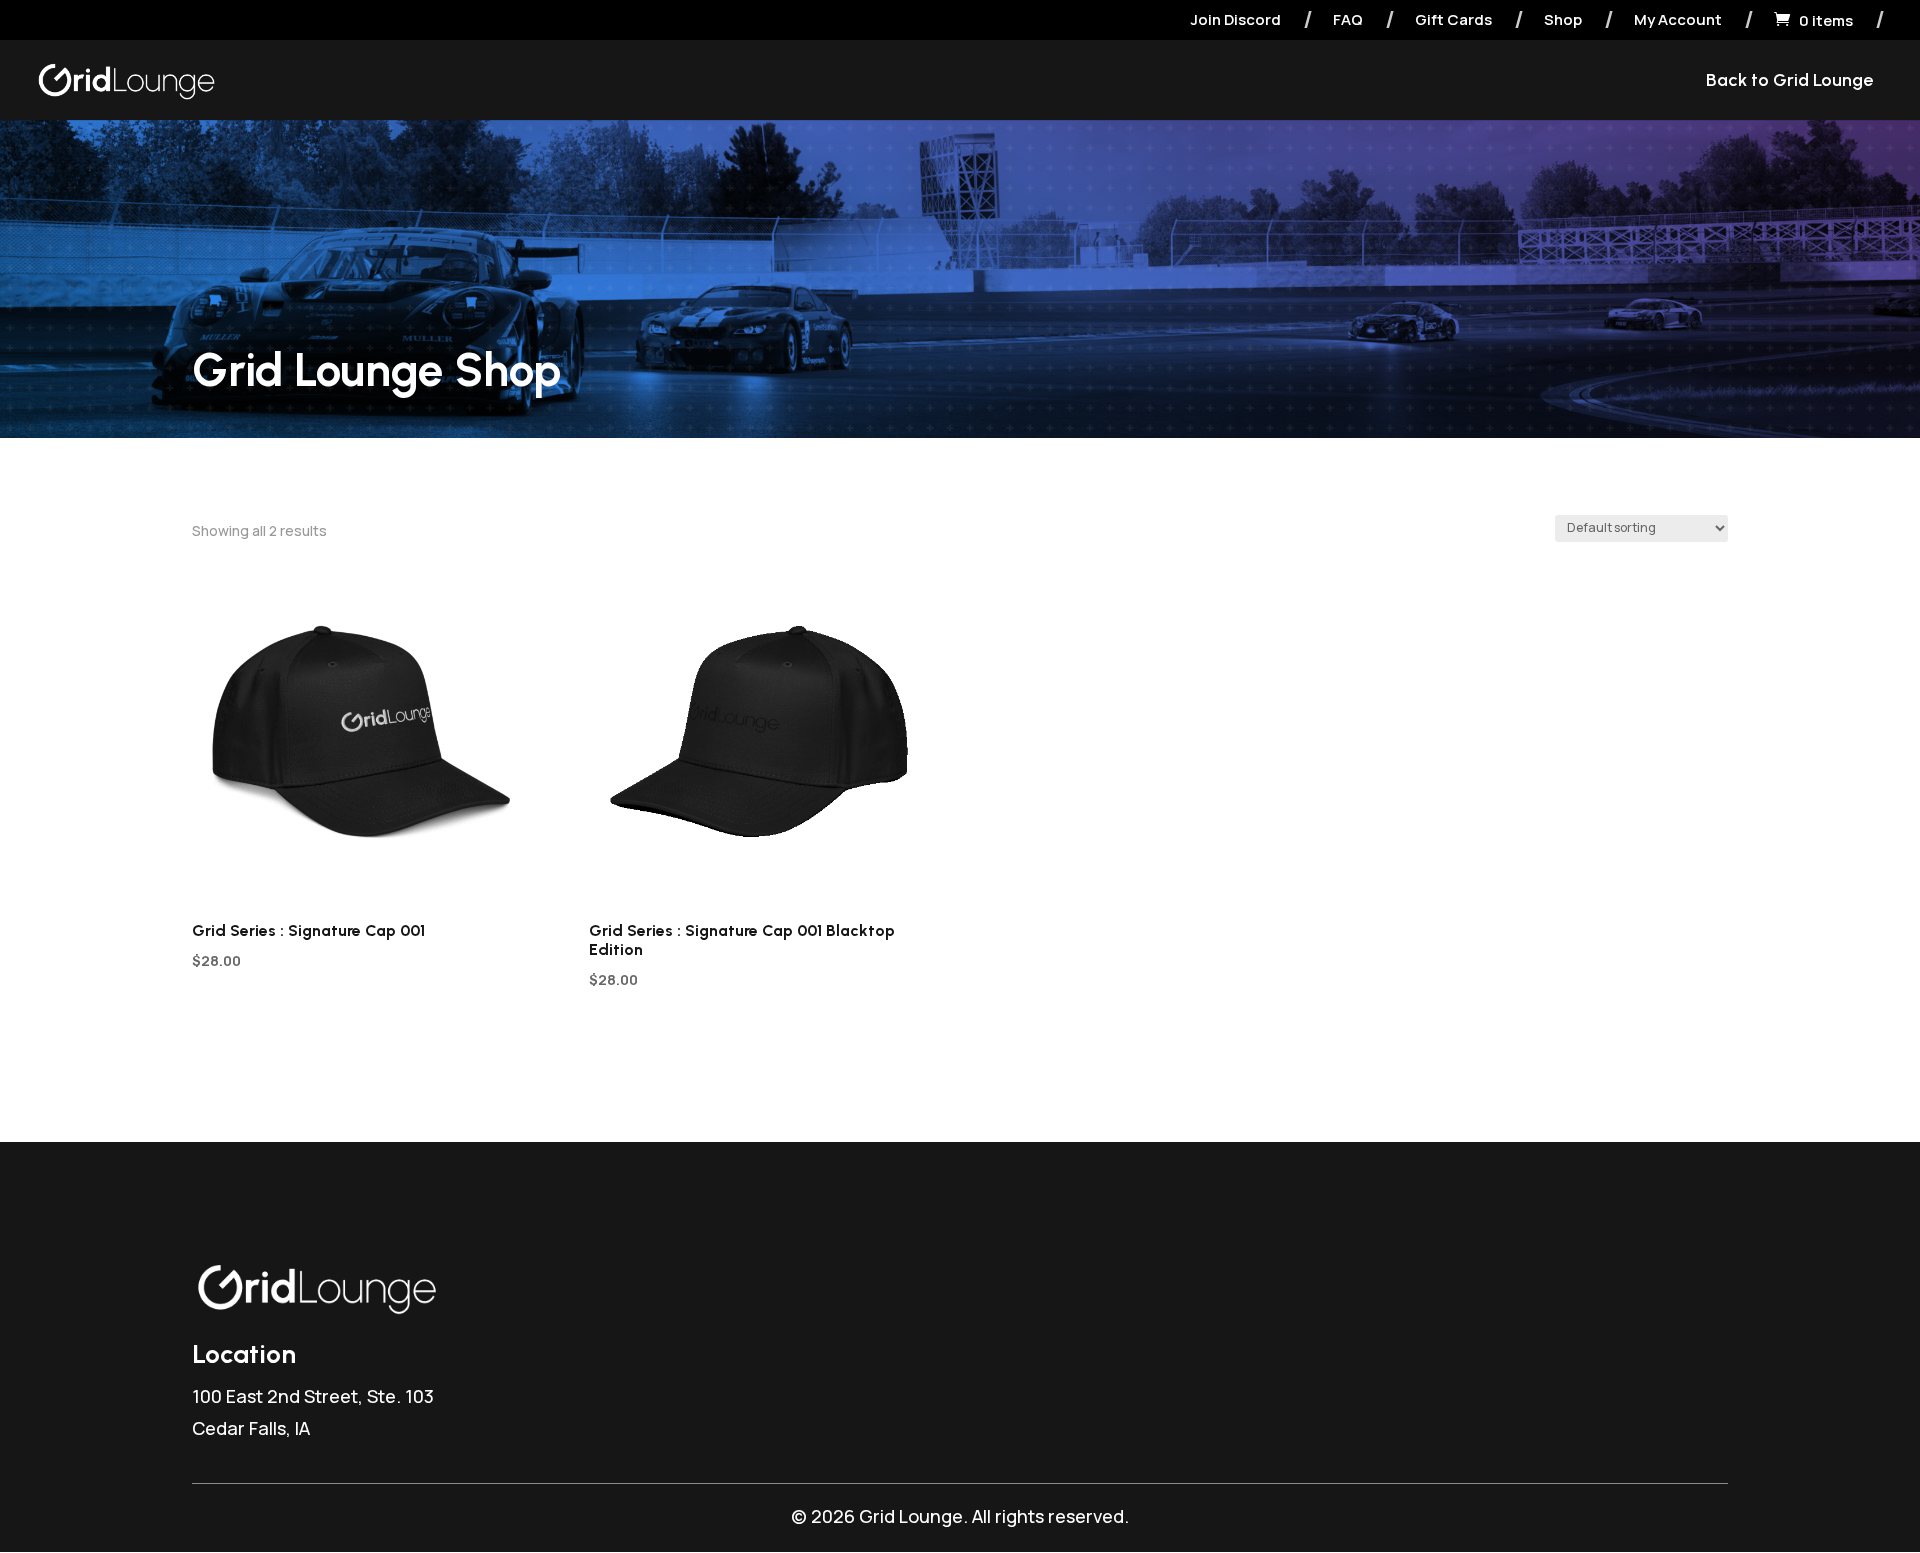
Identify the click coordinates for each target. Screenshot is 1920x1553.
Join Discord (1236, 21)
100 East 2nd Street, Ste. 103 (313, 1396)
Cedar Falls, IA (251, 1428)
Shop (1563, 21)
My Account (1678, 21)
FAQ (1348, 21)
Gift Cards (1453, 21)
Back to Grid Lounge (1789, 82)
